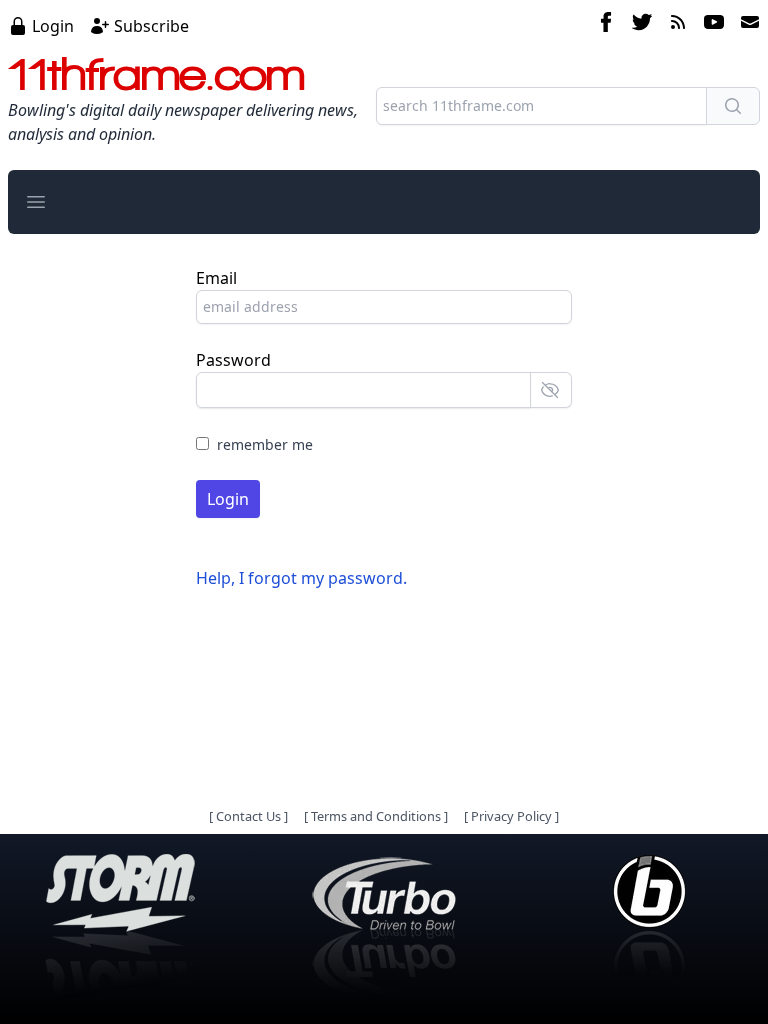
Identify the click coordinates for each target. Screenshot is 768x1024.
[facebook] (606, 25)
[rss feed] (678, 25)
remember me (265, 444)
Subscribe (151, 26)
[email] (746, 25)
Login (53, 26)
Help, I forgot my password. (301, 578)
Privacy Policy (511, 816)
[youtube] (714, 25)
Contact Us (248, 816)
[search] (733, 106)
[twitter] (642, 25)
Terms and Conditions (376, 816)
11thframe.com (156, 74)
